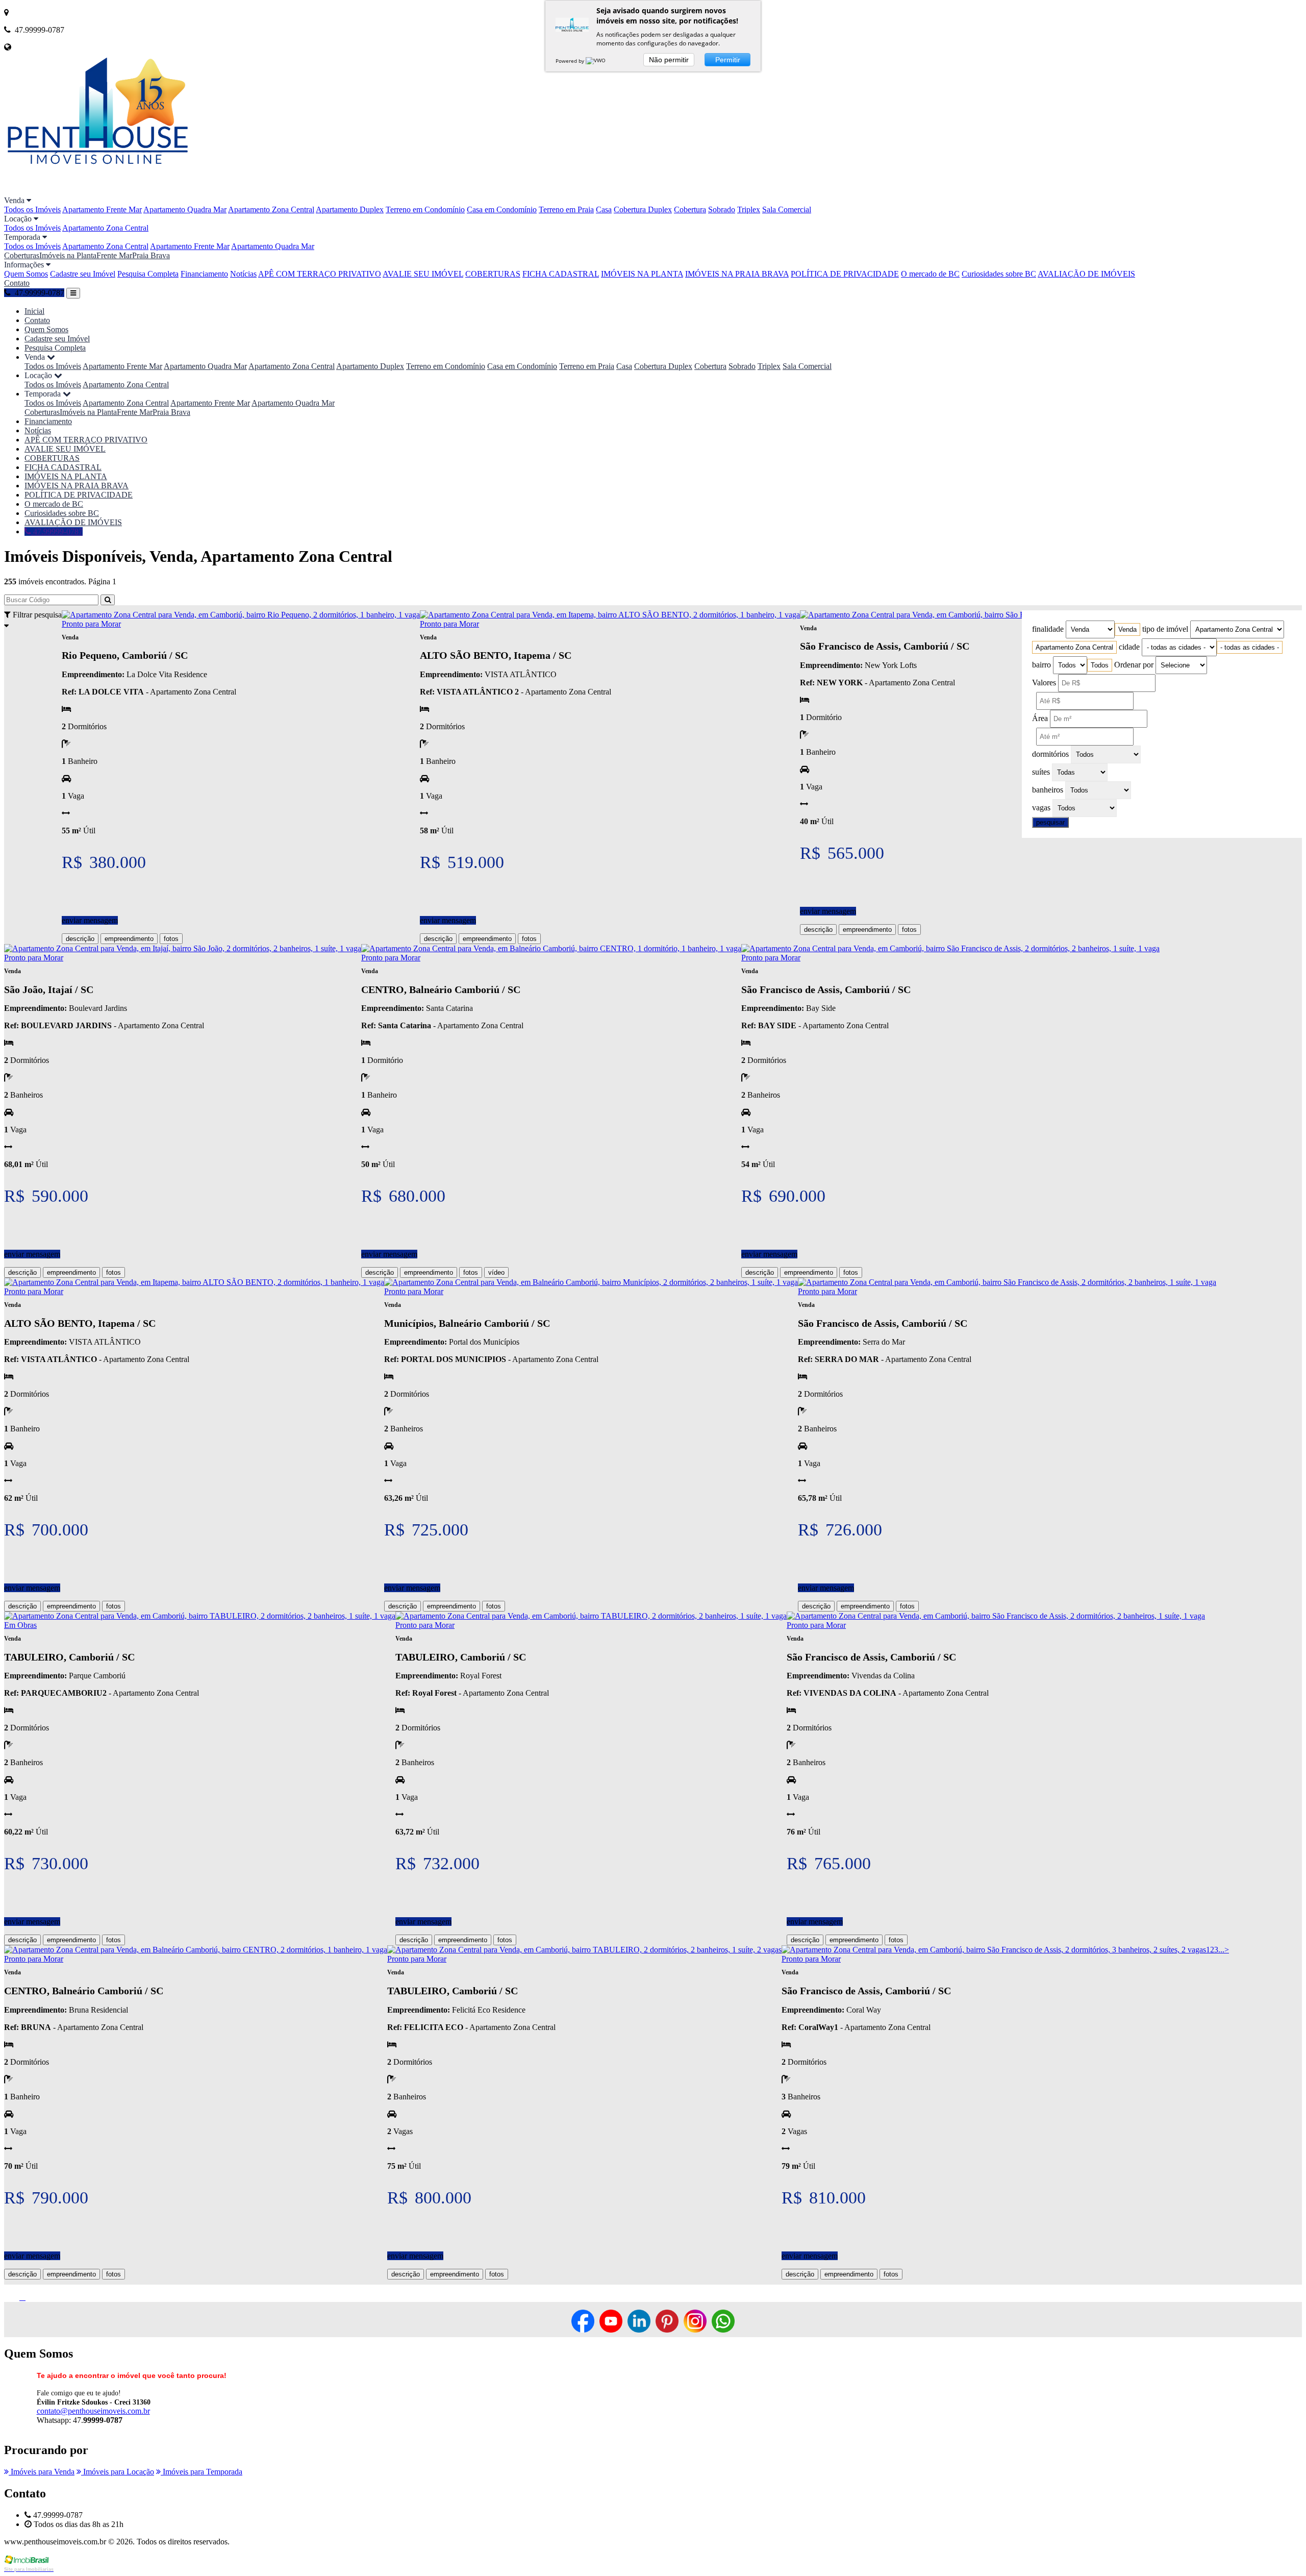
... (1221, 1950)
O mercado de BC (930, 274)
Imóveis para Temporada (202, 2472)
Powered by (571, 61)
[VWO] (596, 61)
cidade (1129, 647)
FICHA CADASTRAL (561, 274)
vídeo (496, 1272)
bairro (1041, 665)
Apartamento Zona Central (271, 209)
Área (1040, 718)
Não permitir (669, 60)
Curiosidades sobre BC (999, 274)
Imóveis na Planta (68, 255)
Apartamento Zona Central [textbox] (1074, 647)
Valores (1044, 683)
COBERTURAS (493, 274)
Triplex (749, 209)
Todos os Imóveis (32, 209)
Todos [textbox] (1100, 665)
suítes (1041, 772)
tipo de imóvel (1165, 629)
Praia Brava (151, 255)
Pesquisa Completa (148, 274)
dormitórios (1050, 754)
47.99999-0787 (57, 531)
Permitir (728, 60)
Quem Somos (26, 274)
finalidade (1048, 629)
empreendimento (129, 939)
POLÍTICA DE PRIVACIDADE (845, 274)
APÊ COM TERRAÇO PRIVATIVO (320, 274)
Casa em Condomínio (502, 209)
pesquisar (1050, 822)
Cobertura (690, 209)
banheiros (1048, 790)
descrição (80, 939)
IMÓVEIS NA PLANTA (642, 274)
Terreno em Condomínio (425, 209)
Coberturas (22, 255)
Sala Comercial (787, 209)
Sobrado (722, 209)
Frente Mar (114, 255)
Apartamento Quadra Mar (185, 209)
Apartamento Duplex (350, 209)
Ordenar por (1134, 665)
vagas (1041, 808)
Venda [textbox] (1127, 629)
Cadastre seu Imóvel (83, 274)
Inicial (34, 311)
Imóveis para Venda (42, 2472)
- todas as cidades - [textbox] (1250, 647)
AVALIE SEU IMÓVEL (423, 274)
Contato (17, 283)
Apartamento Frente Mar (102, 209)
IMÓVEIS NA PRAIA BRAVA (737, 274)
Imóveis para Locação (118, 2472)
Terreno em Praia (566, 209)
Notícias (243, 274)
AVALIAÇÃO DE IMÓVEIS (1086, 274)
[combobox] (1127, 629)
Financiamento (204, 274)
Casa (604, 209)
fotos (171, 939)
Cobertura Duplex (643, 209)
